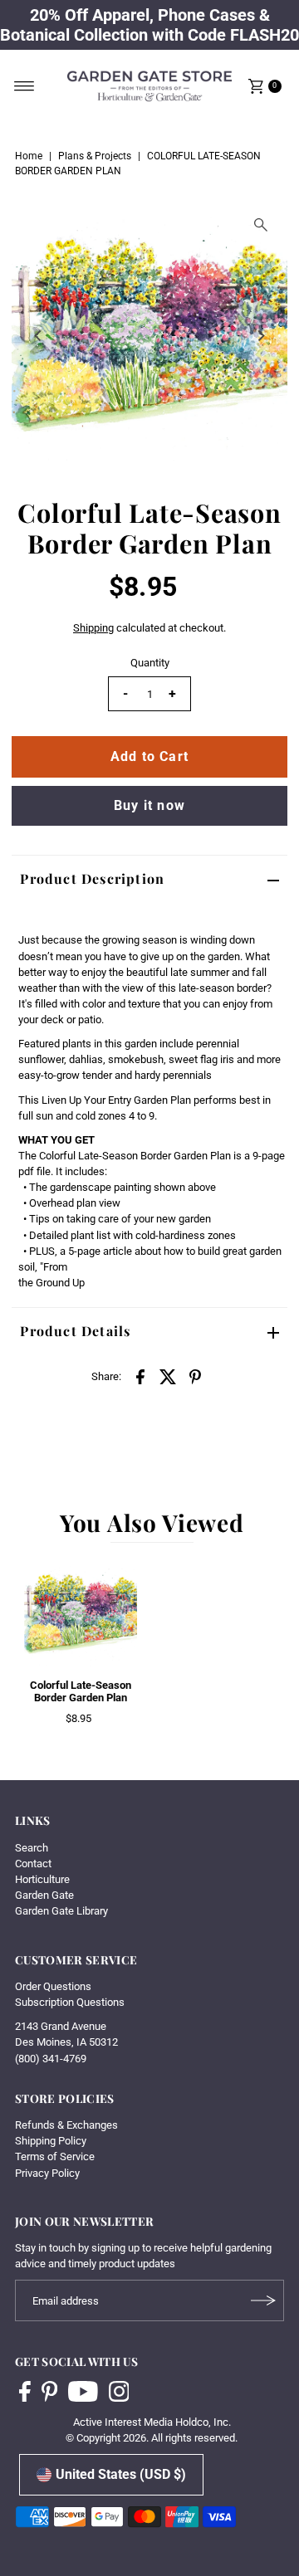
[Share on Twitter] (168, 1376)
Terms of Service (55, 2156)
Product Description (92, 878)
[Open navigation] (25, 86)
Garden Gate (44, 1895)
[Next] (261, 335)
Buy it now (149, 805)
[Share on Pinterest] (195, 1376)
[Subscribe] (263, 2300)
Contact (33, 1864)
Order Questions (53, 1986)
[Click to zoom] (261, 225)
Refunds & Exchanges (66, 2125)
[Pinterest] (49, 2393)
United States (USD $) (121, 2474)
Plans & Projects (95, 156)
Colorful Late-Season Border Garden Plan (81, 1691)
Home (29, 156)
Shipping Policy (51, 2141)
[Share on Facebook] (140, 1376)
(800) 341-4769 (51, 2059)
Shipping (93, 628)
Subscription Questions (70, 2002)
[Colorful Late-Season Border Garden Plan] (81, 1614)
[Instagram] (119, 2393)
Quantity (150, 663)
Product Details (75, 1331)
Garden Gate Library (61, 1911)
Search (32, 1848)
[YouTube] (83, 2393)
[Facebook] (25, 2393)
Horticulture (42, 1879)
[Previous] (38, 335)
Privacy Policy (47, 2173)
